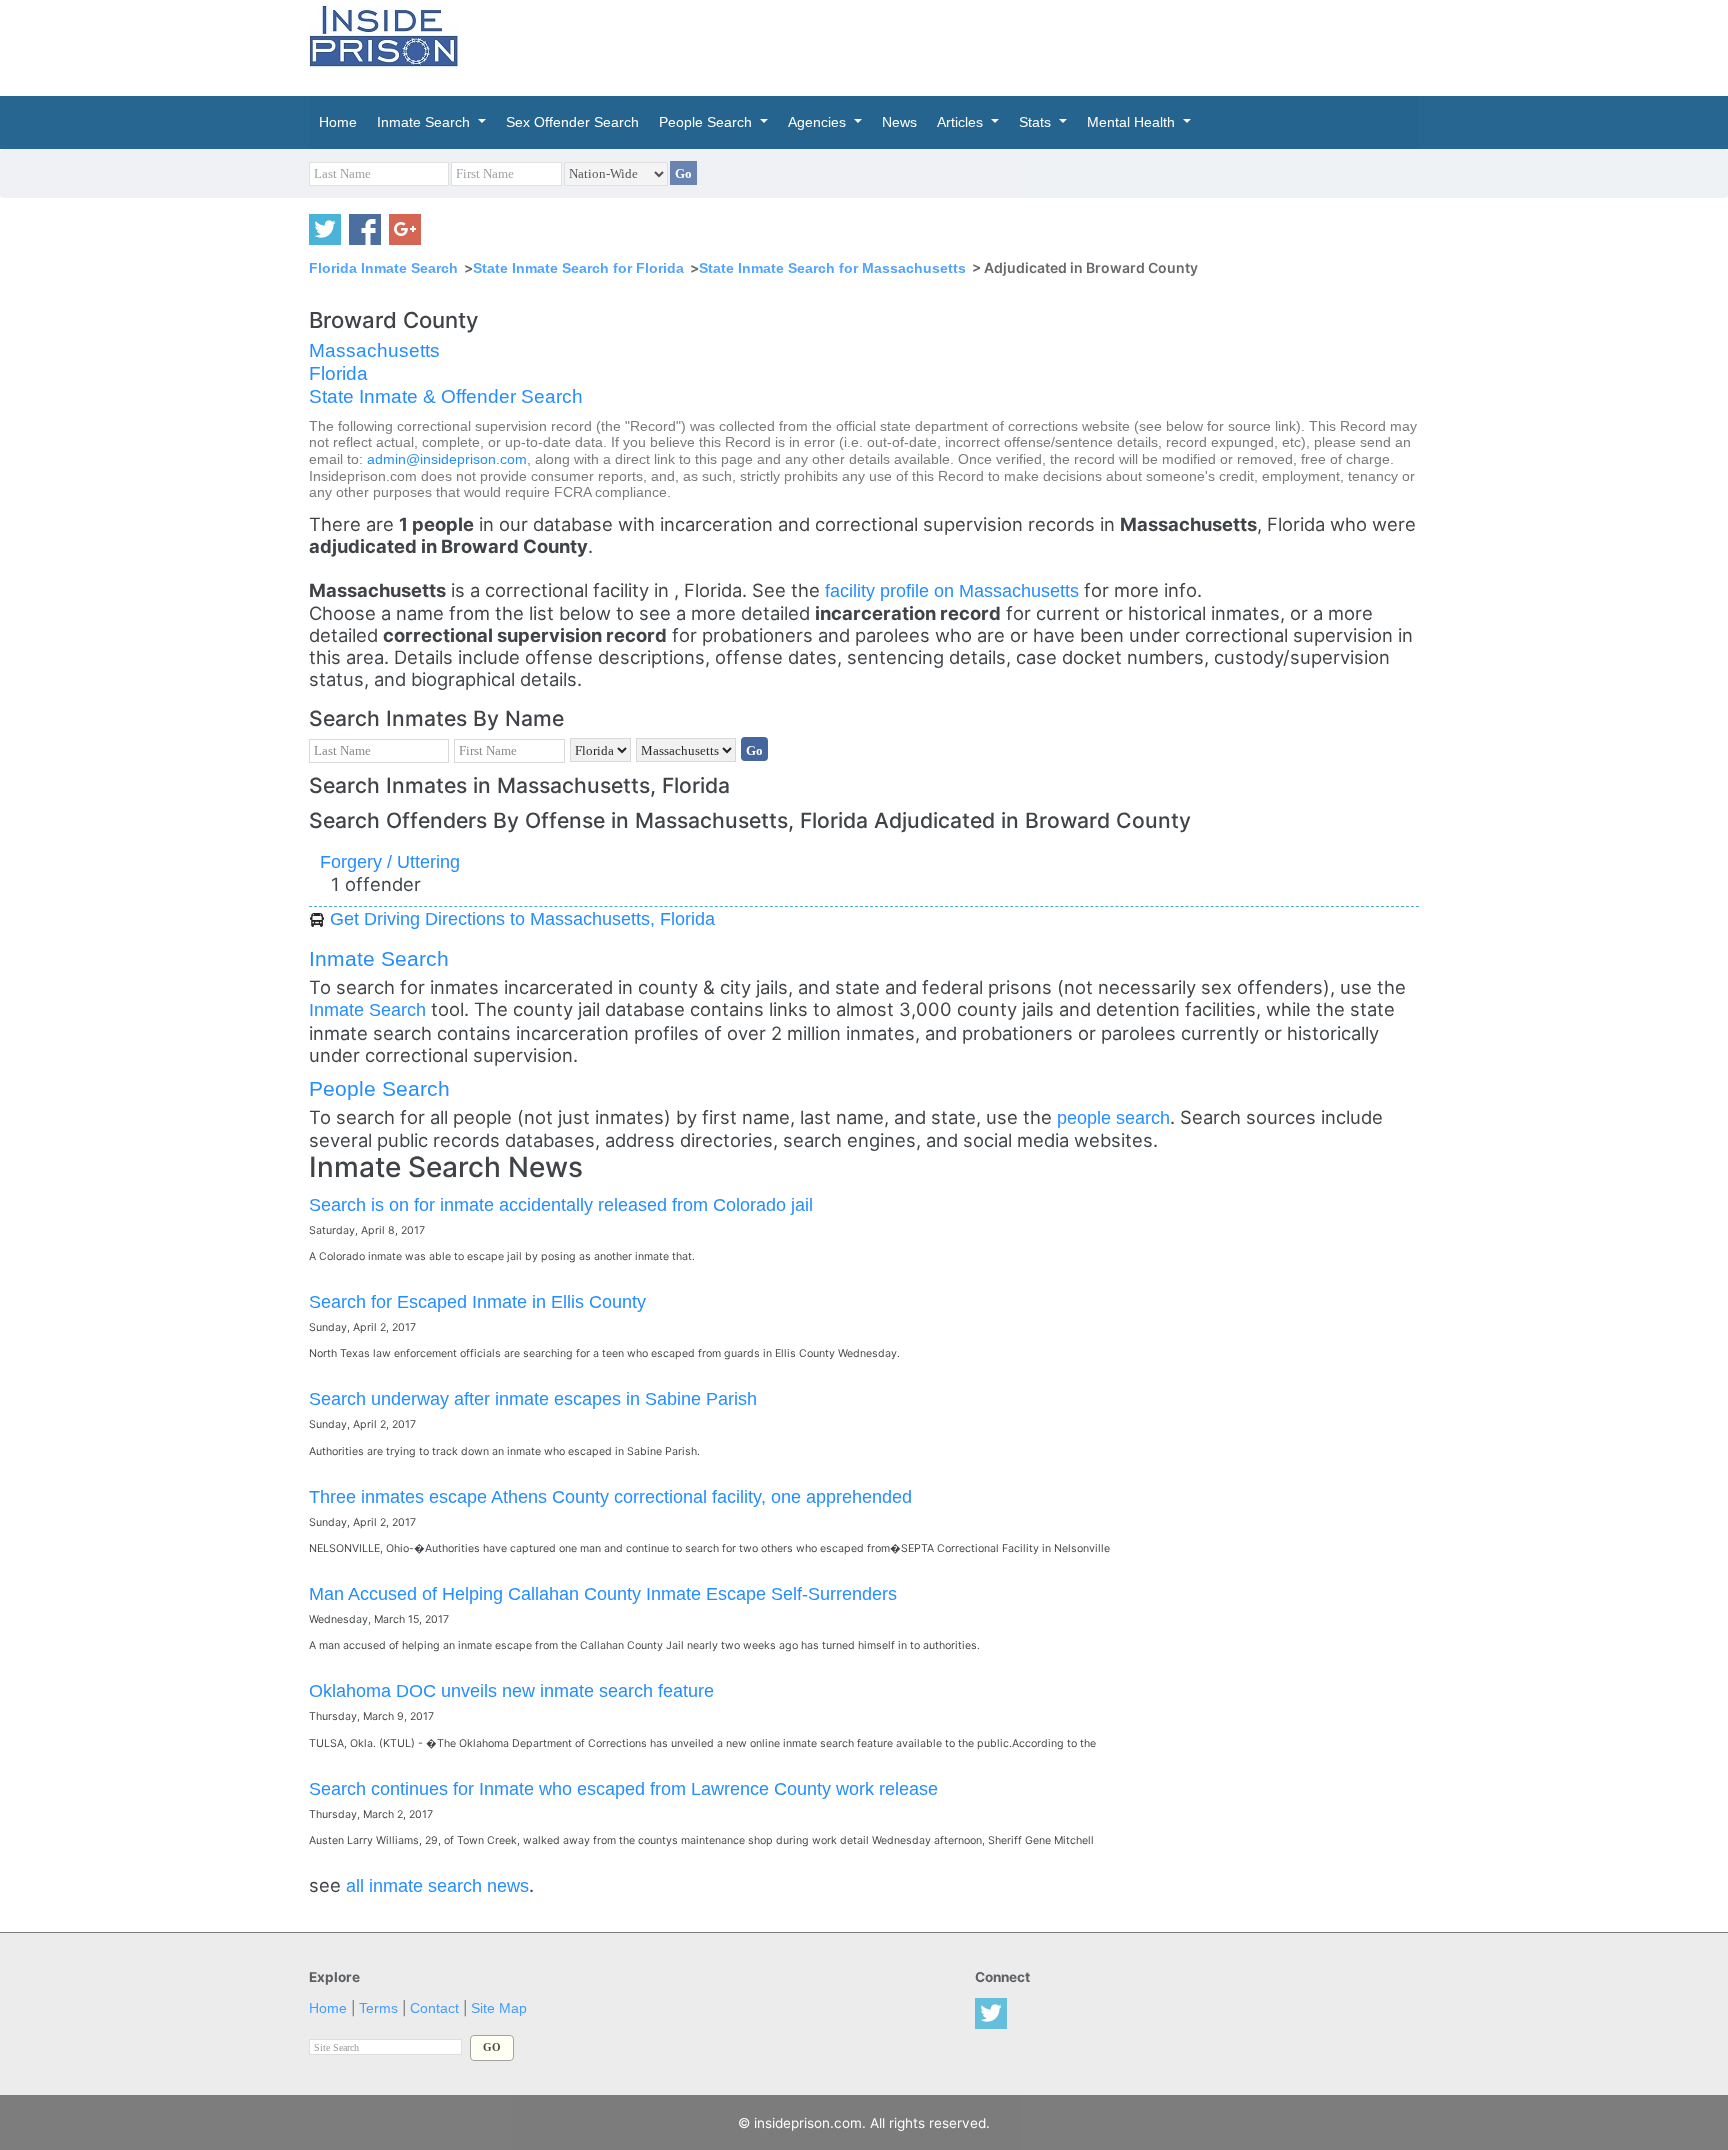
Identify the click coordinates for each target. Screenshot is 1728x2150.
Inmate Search (379, 958)
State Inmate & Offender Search (446, 396)
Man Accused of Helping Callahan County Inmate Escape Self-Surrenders (603, 1593)
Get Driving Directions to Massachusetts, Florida (522, 918)
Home (328, 2008)
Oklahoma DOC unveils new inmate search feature (511, 1690)
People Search (379, 1088)
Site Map (499, 2008)
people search (1113, 1117)
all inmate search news (437, 1885)
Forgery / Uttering (390, 861)
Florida (338, 373)
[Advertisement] (958, 45)
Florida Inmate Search (383, 268)
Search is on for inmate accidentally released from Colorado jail (561, 1204)
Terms (378, 2008)
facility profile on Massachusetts (954, 590)
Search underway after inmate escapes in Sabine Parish (533, 1398)
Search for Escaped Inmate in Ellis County (477, 1301)
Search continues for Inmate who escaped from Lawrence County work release (623, 1788)
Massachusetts (374, 350)
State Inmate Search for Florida (578, 268)
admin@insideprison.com (447, 459)
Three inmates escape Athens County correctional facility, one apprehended (610, 1496)
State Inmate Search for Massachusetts (832, 268)
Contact (434, 2008)
